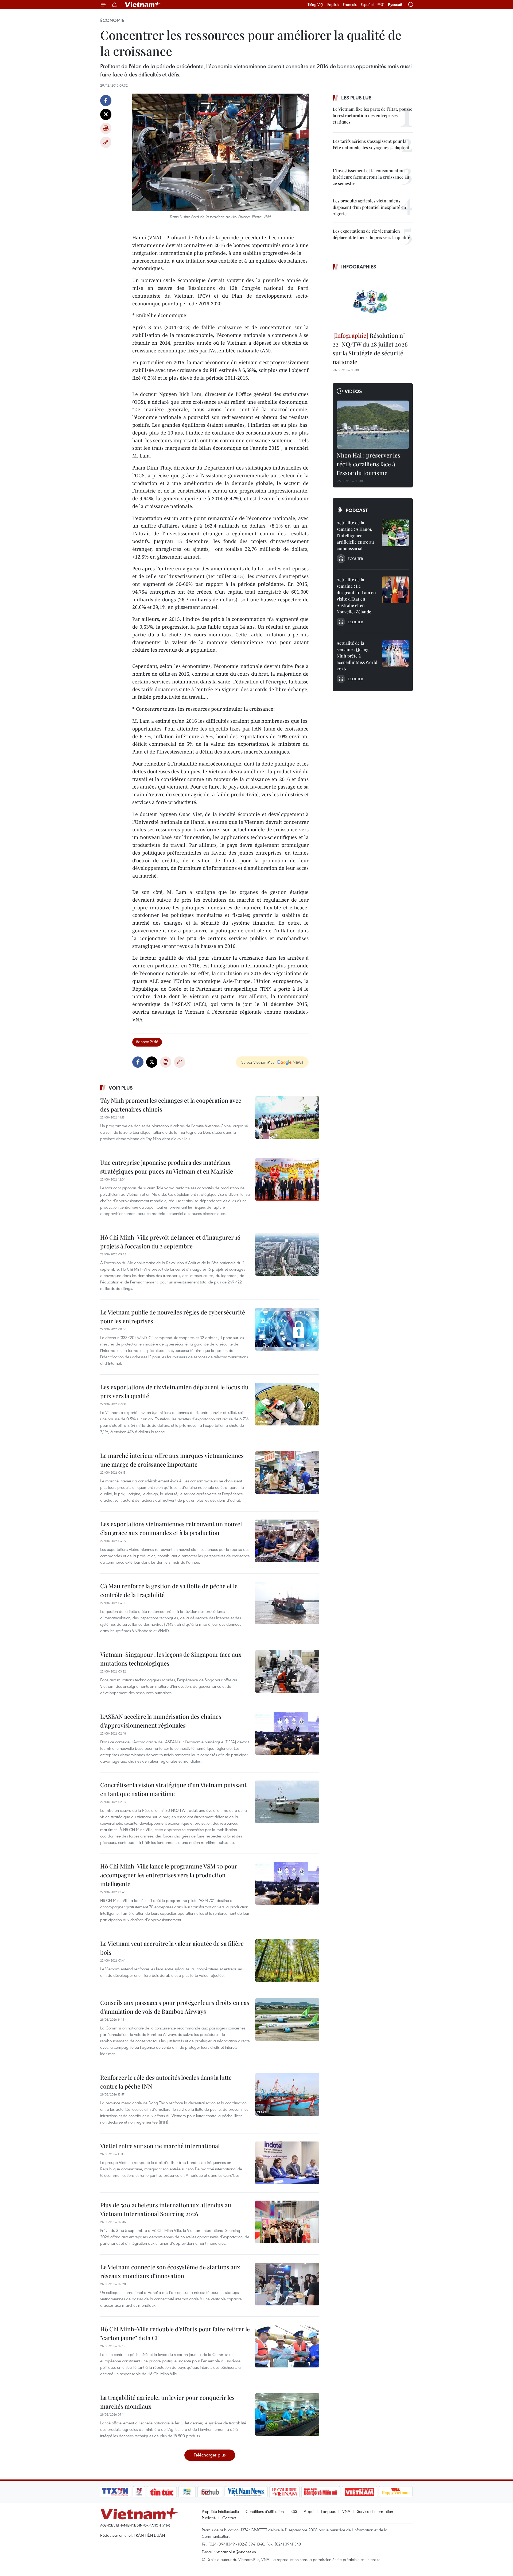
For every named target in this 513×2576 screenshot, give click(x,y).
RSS (294, 2511)
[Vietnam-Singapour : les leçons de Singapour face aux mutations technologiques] (287, 1671)
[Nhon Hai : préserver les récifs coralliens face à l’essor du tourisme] (373, 425)
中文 (381, 5)
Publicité (209, 2518)
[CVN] (284, 2492)
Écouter (355, 559)
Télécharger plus (210, 2455)
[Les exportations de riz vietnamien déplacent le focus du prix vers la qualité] (287, 1404)
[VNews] (139, 2492)
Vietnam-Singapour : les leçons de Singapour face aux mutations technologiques (171, 1659)
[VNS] (246, 2492)
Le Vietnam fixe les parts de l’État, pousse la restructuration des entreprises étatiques (372, 115)
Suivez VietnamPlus (258, 1062)
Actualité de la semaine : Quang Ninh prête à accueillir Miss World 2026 (357, 656)
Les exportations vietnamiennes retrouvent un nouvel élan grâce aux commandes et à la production (171, 1528)
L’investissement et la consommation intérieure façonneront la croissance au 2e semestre (371, 177)
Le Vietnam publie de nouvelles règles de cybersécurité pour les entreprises (173, 1316)
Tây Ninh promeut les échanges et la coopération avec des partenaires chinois (171, 1105)
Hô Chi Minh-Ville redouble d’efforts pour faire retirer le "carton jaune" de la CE (175, 2333)
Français (350, 5)
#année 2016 (147, 1041)
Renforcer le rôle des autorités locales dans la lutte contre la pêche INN (166, 2082)
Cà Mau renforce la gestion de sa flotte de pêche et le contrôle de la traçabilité (169, 1590)
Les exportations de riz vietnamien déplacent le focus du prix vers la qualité (174, 1391)
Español (367, 5)
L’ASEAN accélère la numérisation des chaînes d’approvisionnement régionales (161, 1721)
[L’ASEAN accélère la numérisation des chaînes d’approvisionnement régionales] (287, 1733)
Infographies (359, 267)
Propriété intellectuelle (220, 2511)
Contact (229, 2518)
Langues (328, 2511)
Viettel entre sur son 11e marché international (160, 2146)
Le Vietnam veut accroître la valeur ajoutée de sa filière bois (172, 1948)
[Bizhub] (210, 2492)
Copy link (106, 142)
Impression (106, 128)
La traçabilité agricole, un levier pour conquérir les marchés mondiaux (167, 2402)
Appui (309, 2511)
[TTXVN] (115, 2492)
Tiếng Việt (315, 5)
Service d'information (375, 2511)
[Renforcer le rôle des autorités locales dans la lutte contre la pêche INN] (287, 2094)
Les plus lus (356, 98)
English (333, 5)
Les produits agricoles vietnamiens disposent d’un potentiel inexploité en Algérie (369, 207)
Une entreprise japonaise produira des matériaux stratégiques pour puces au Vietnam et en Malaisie (167, 1167)
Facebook (106, 101)
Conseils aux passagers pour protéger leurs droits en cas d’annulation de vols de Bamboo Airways (175, 2007)
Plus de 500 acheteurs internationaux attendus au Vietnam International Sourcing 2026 (166, 2209)
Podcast (357, 510)
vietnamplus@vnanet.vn (235, 2552)
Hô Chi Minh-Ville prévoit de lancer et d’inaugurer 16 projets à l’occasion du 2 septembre (170, 1242)
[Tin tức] (162, 2492)
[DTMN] (321, 2492)
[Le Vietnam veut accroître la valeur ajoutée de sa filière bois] (287, 1960)
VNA (346, 2511)
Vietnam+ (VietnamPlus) (143, 5)
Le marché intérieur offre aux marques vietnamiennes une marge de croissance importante (172, 1460)
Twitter (106, 114)
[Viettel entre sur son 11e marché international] (287, 2163)
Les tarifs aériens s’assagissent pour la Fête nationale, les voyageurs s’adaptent (371, 144)
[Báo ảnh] (359, 2492)
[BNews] (187, 2492)
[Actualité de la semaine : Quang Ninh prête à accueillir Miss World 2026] (395, 653)
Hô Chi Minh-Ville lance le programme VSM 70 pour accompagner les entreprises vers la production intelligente (169, 1875)
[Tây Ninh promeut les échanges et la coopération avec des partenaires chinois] (287, 1117)
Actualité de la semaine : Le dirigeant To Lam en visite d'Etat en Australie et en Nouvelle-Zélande (356, 596)
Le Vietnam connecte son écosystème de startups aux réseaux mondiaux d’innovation (170, 2271)
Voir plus (121, 1088)
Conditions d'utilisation (265, 2511)
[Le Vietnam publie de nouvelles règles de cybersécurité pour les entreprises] (287, 1329)
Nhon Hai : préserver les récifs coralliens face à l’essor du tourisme (368, 464)
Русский (395, 5)
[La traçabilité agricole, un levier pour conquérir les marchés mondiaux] (287, 2414)
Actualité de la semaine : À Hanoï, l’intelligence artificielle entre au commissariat (355, 535)
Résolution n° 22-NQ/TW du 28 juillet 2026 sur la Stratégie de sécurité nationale (370, 349)
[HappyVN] (396, 2492)
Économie (112, 20)
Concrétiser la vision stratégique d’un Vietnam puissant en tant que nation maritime (173, 1789)
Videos (353, 391)
